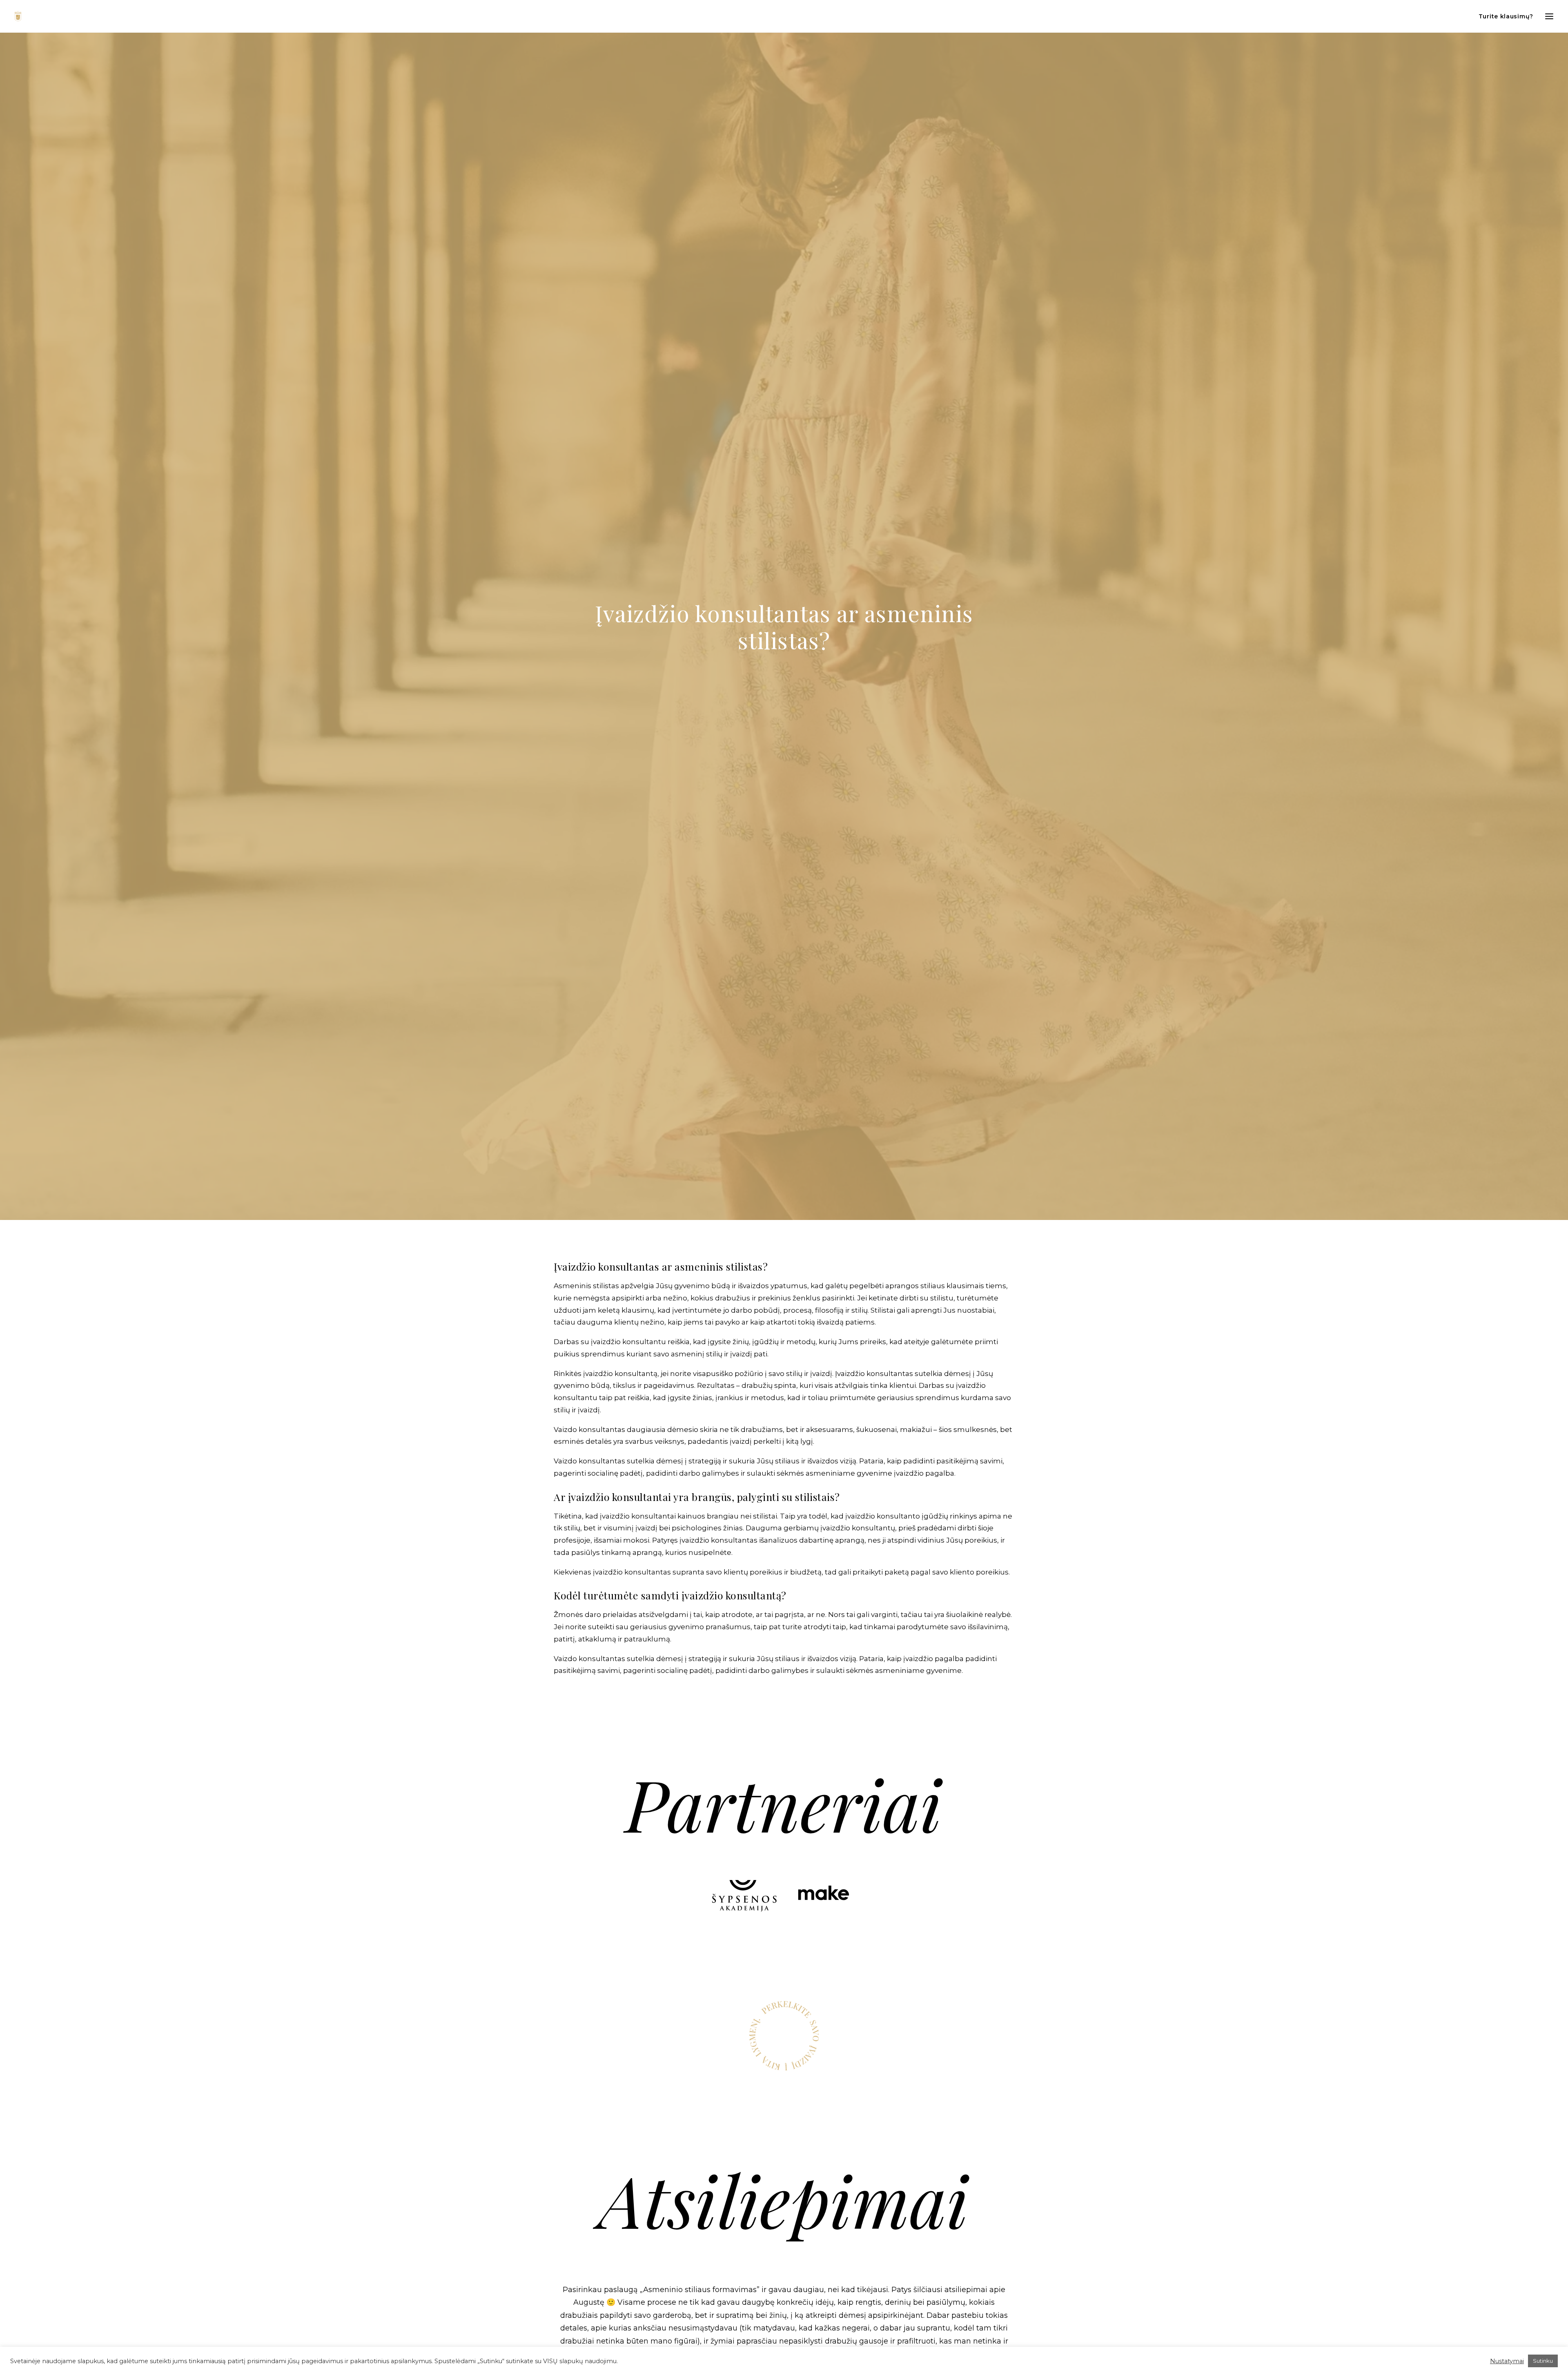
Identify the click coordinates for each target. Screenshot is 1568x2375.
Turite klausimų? (1506, 16)
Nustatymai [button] (1507, 2361)
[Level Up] (18, 16)
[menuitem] (1508, 16)
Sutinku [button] (1543, 2361)
